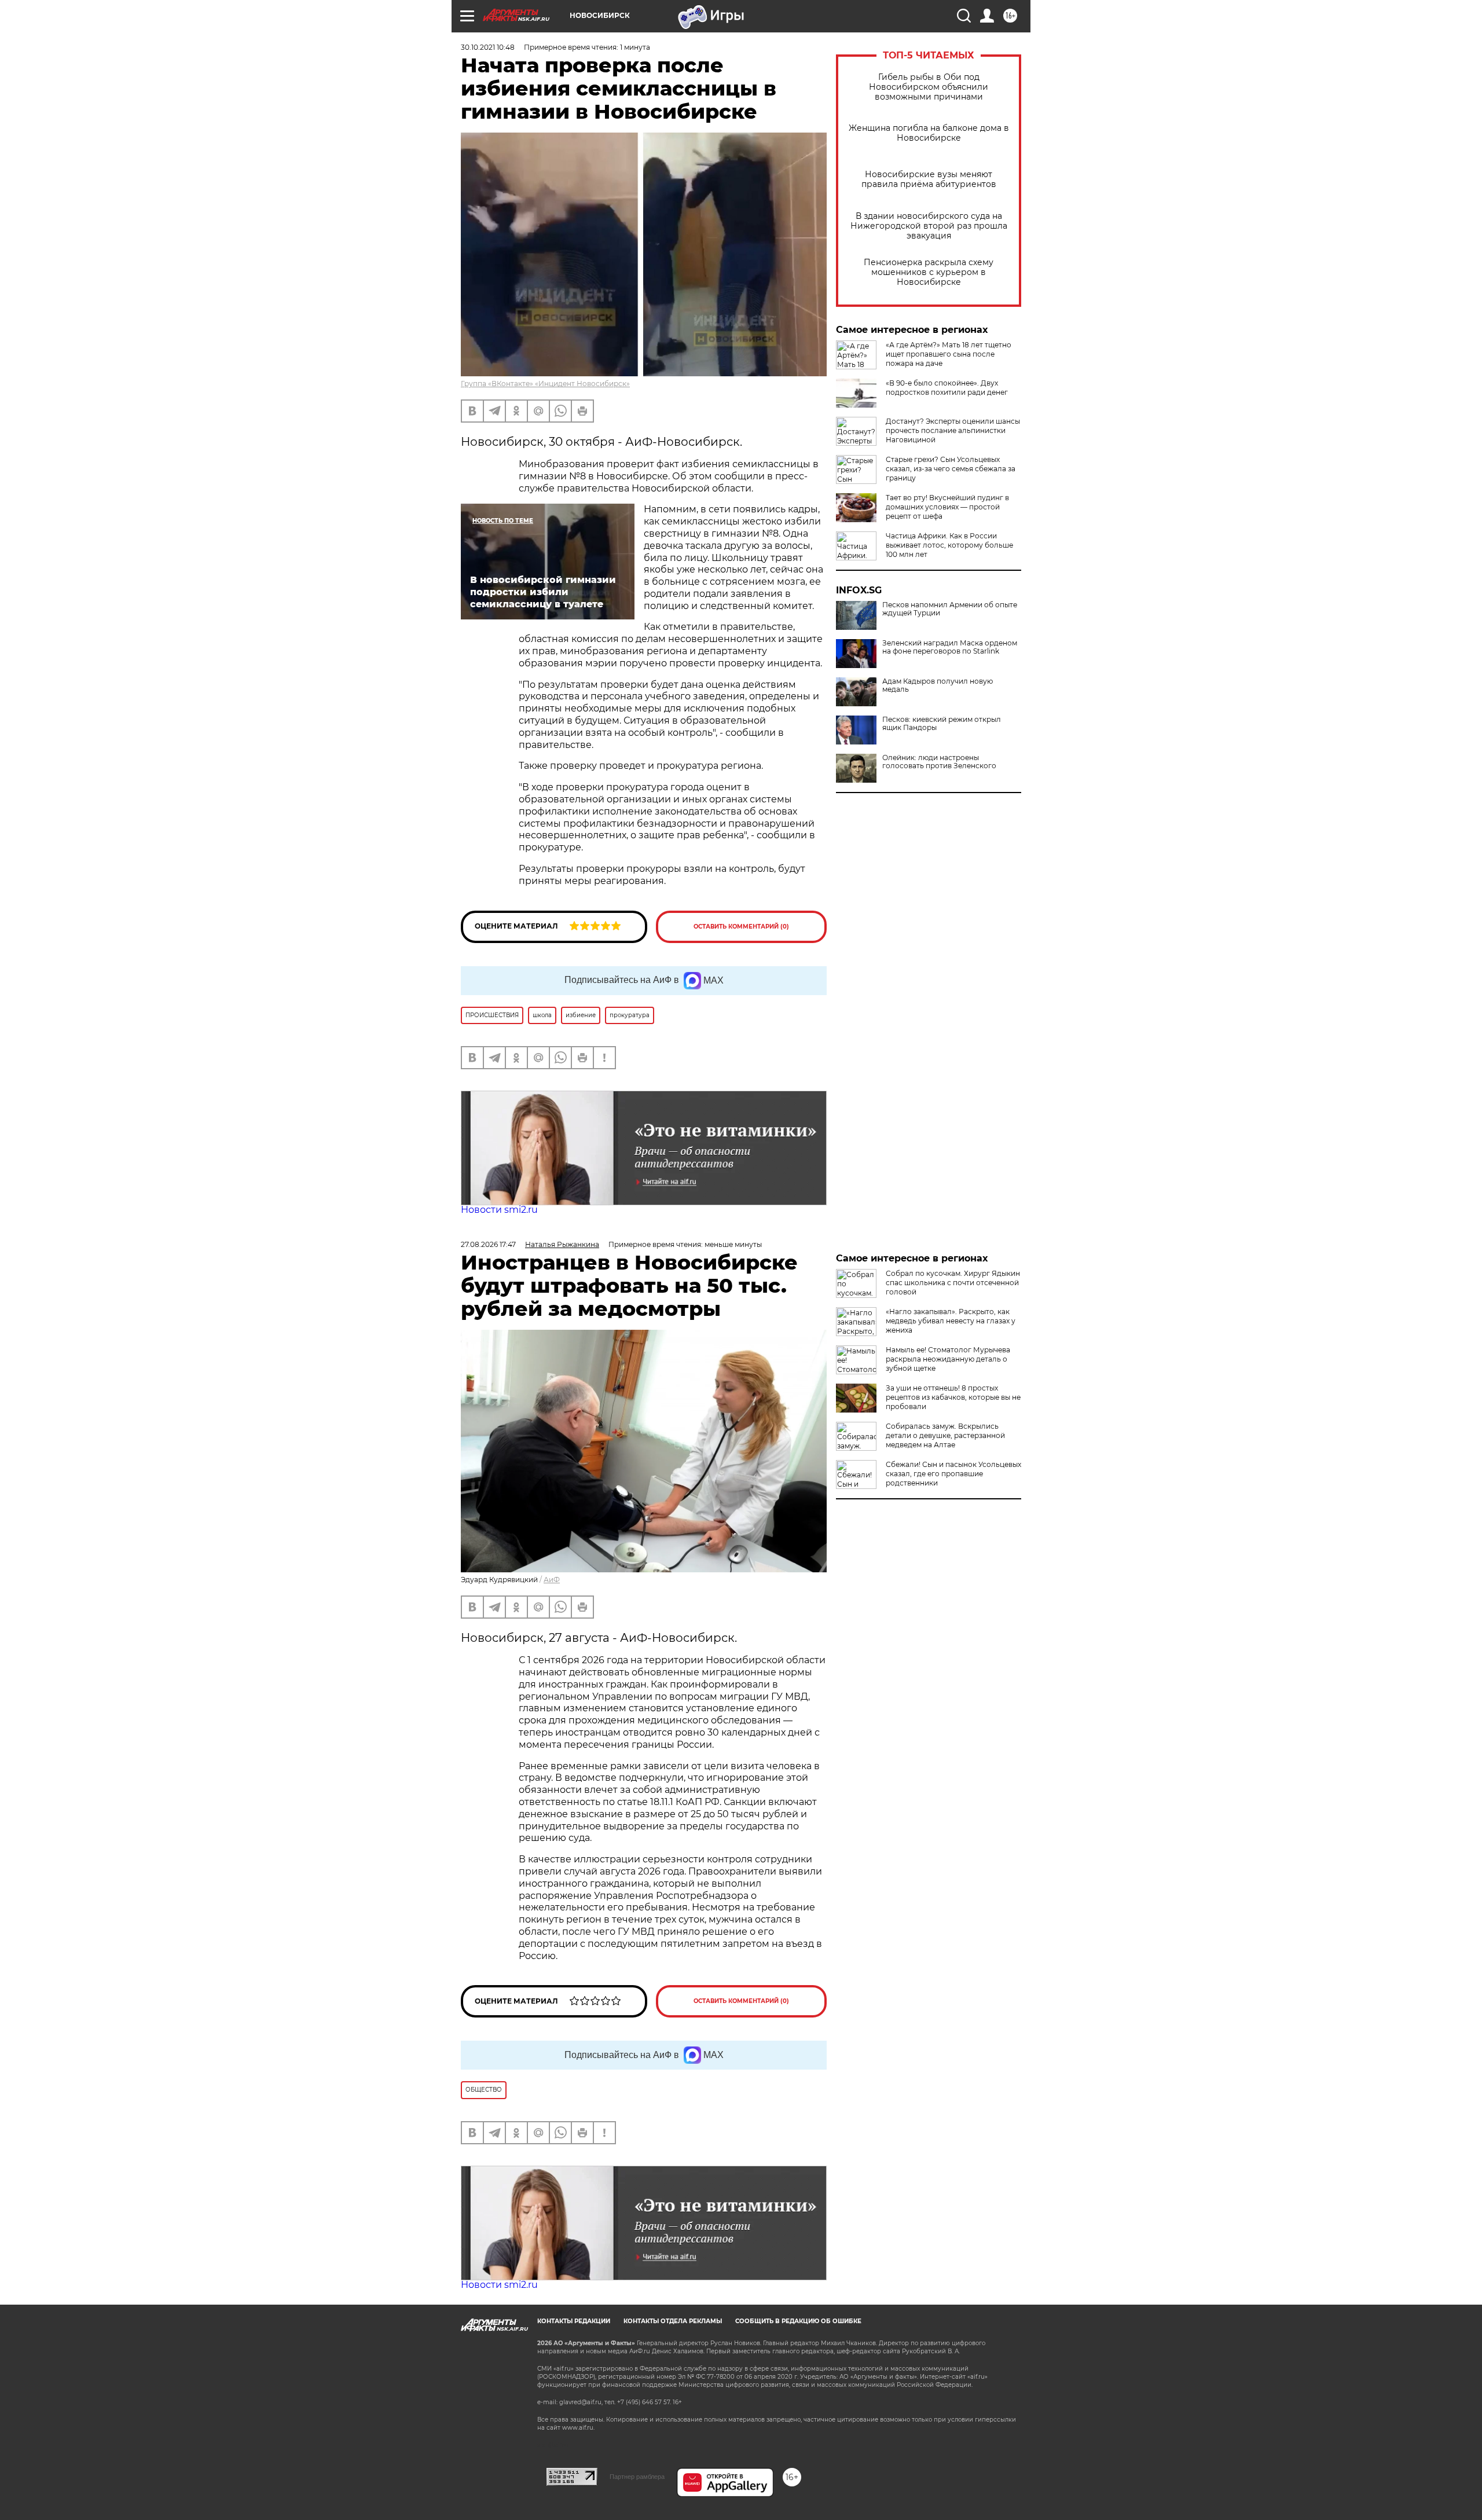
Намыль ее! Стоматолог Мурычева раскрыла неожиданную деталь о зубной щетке (948, 1359)
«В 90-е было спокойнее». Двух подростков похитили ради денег (947, 388)
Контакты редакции (574, 2321)
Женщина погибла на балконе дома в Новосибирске (929, 133)
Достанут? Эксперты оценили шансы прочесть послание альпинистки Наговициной (953, 430)
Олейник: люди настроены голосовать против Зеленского (939, 762)
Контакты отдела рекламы (673, 2321)
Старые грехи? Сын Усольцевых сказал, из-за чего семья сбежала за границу (951, 469)
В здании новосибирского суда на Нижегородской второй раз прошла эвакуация (929, 226)
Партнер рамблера (637, 2477)
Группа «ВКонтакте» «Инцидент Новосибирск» (545, 384)
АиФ (552, 1580)
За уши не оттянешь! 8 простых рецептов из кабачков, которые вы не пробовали (953, 1397)
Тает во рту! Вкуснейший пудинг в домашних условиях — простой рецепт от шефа (947, 507)
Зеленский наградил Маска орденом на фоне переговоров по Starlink (950, 647)
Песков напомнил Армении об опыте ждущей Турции (950, 609)
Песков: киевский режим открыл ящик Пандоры (942, 724)
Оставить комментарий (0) (741, 927)
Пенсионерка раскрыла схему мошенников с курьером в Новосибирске (929, 272)
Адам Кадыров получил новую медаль (938, 685)
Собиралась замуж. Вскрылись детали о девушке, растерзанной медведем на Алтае (945, 1435)
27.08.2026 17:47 (488, 1244)
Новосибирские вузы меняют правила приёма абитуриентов (929, 179)
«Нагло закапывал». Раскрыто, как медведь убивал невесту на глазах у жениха (951, 1321)
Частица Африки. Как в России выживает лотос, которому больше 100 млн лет (949, 545)
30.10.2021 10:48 (488, 47)
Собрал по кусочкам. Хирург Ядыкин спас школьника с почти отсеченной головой (953, 1283)
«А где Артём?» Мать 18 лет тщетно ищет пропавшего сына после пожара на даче (949, 354)
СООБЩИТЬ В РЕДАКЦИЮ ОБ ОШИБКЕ (798, 2321)
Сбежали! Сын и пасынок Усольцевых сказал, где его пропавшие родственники (953, 1474)
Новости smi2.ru (499, 1210)
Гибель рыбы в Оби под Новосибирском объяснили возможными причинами (929, 87)
